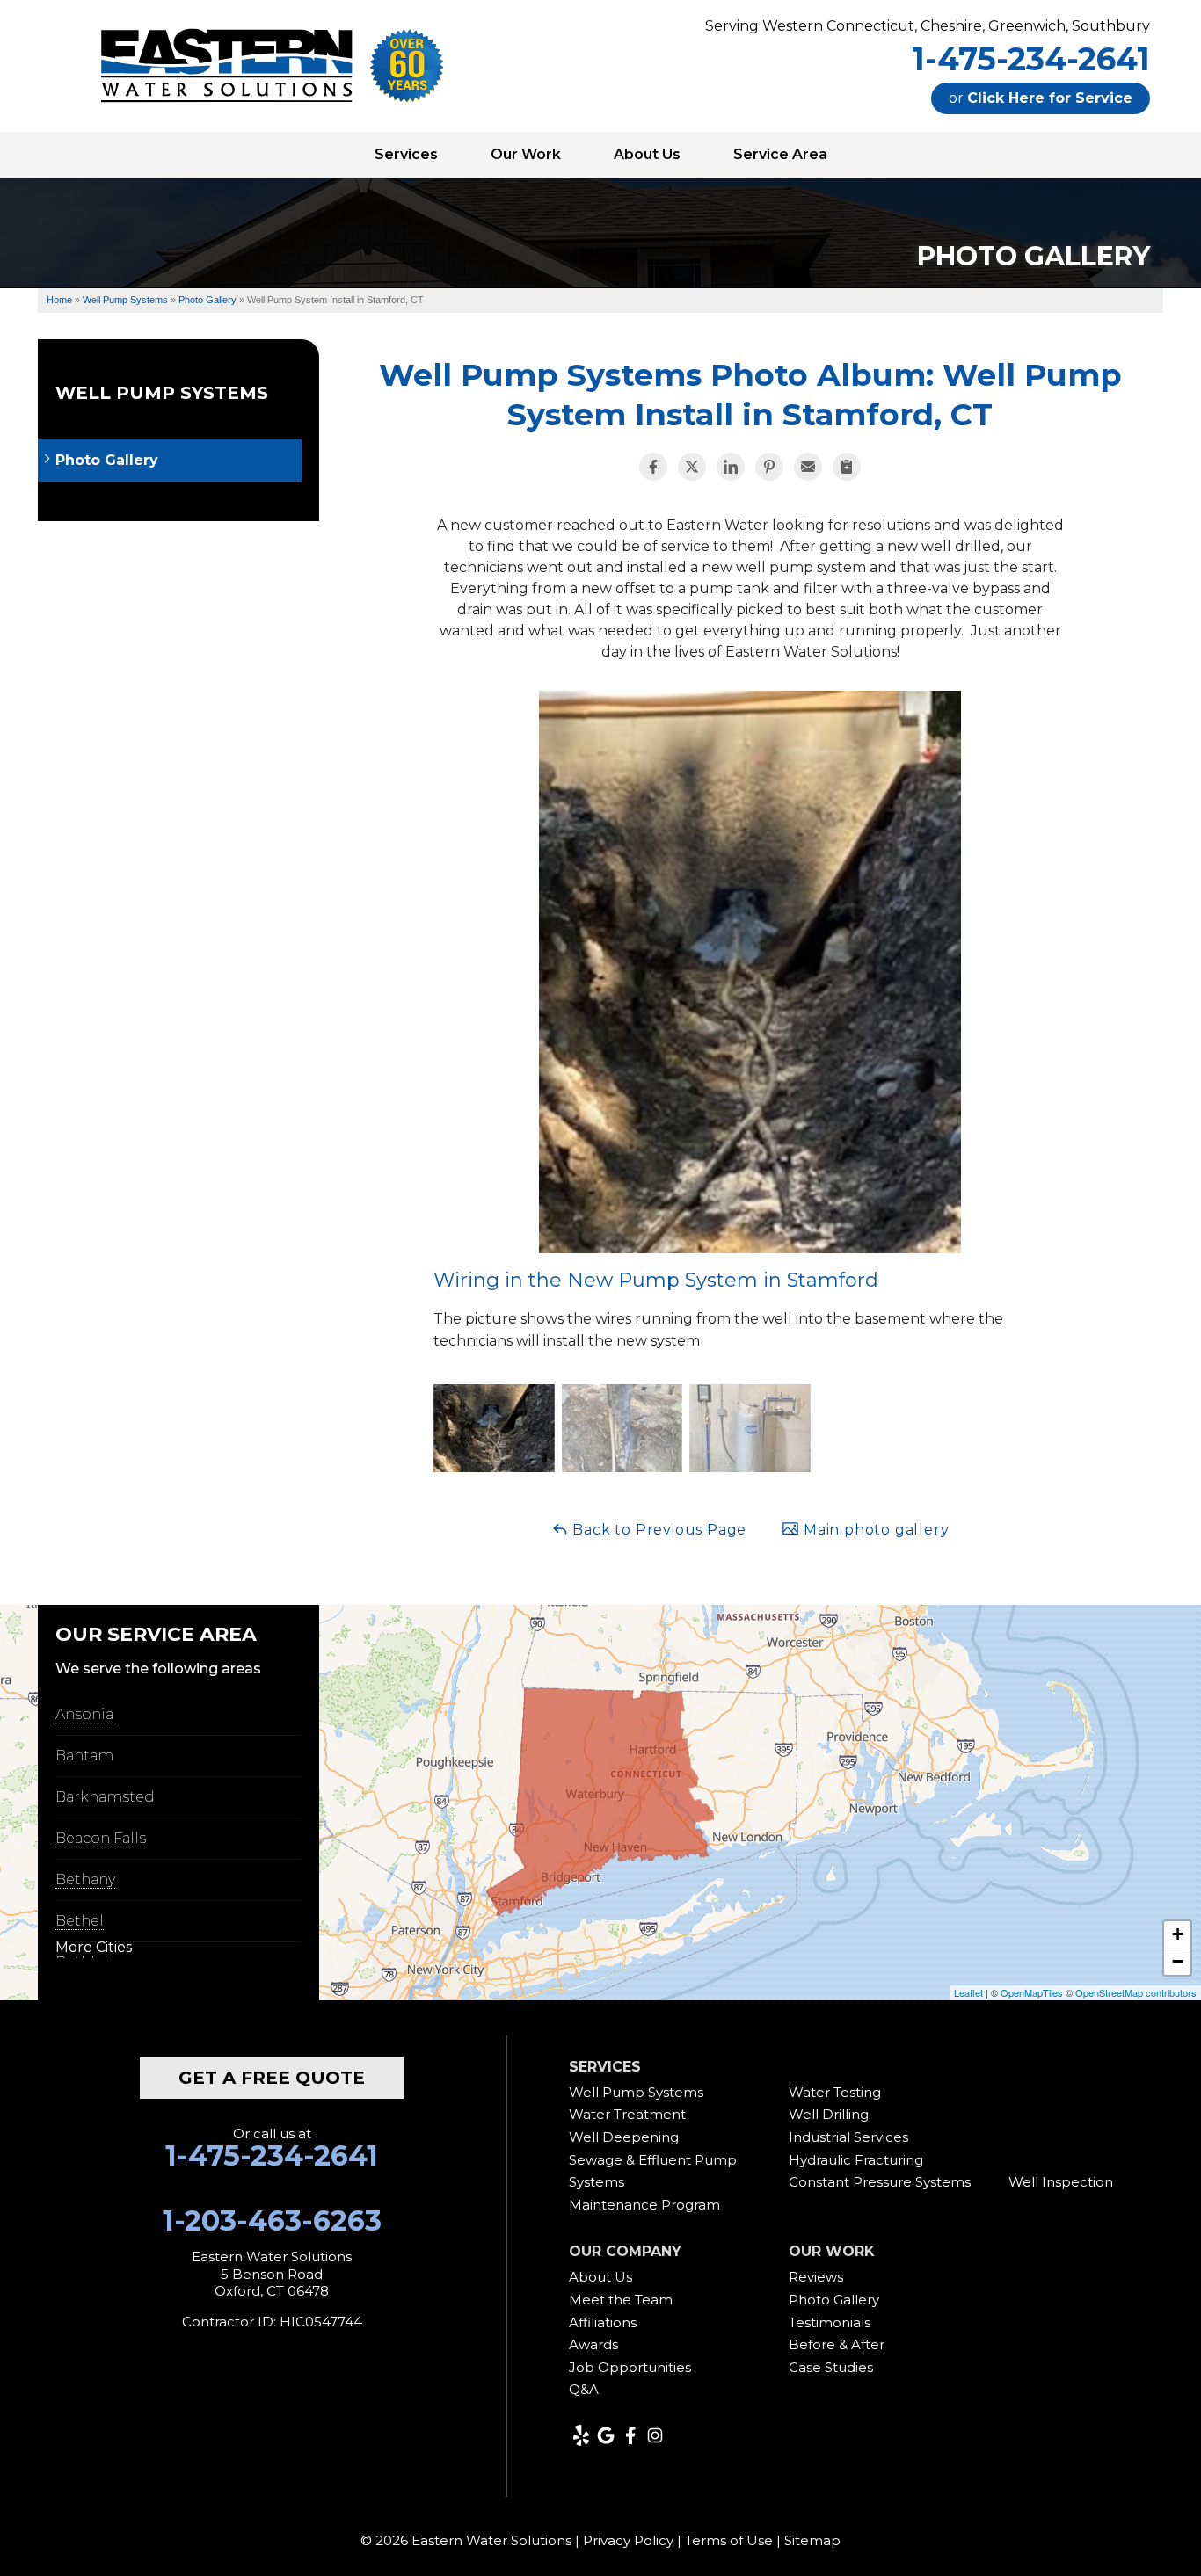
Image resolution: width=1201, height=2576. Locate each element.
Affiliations (603, 2322)
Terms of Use (729, 2540)
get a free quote (272, 2078)
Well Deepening (624, 2137)
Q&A (584, 2389)
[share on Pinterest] (769, 467)
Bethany (85, 1879)
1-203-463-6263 (272, 2221)
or (1041, 98)
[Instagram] (655, 2435)
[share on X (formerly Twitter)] (692, 467)
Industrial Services (848, 2137)
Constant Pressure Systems (880, 2182)
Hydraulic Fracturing (856, 2160)
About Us (600, 2277)
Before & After (837, 2344)
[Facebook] (630, 2435)
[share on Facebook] (653, 467)
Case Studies (831, 2367)
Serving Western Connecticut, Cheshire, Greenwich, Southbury (928, 26)
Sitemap (812, 2540)
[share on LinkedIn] (731, 467)
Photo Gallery (107, 460)
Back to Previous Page (658, 1530)
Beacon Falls (101, 1838)
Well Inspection (1061, 2182)
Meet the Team (621, 2300)
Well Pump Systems (162, 393)
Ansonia (84, 1714)
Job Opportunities (630, 2367)
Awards (593, 2344)
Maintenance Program (644, 2205)
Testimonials (830, 2322)
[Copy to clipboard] (847, 467)
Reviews (816, 2277)
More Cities (94, 1947)
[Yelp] (581, 2435)
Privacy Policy (628, 2540)
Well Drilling (829, 2114)
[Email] (808, 467)
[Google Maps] (606, 2435)
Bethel (80, 1921)
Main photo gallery (874, 1530)
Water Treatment (627, 2114)
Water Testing (835, 2092)
